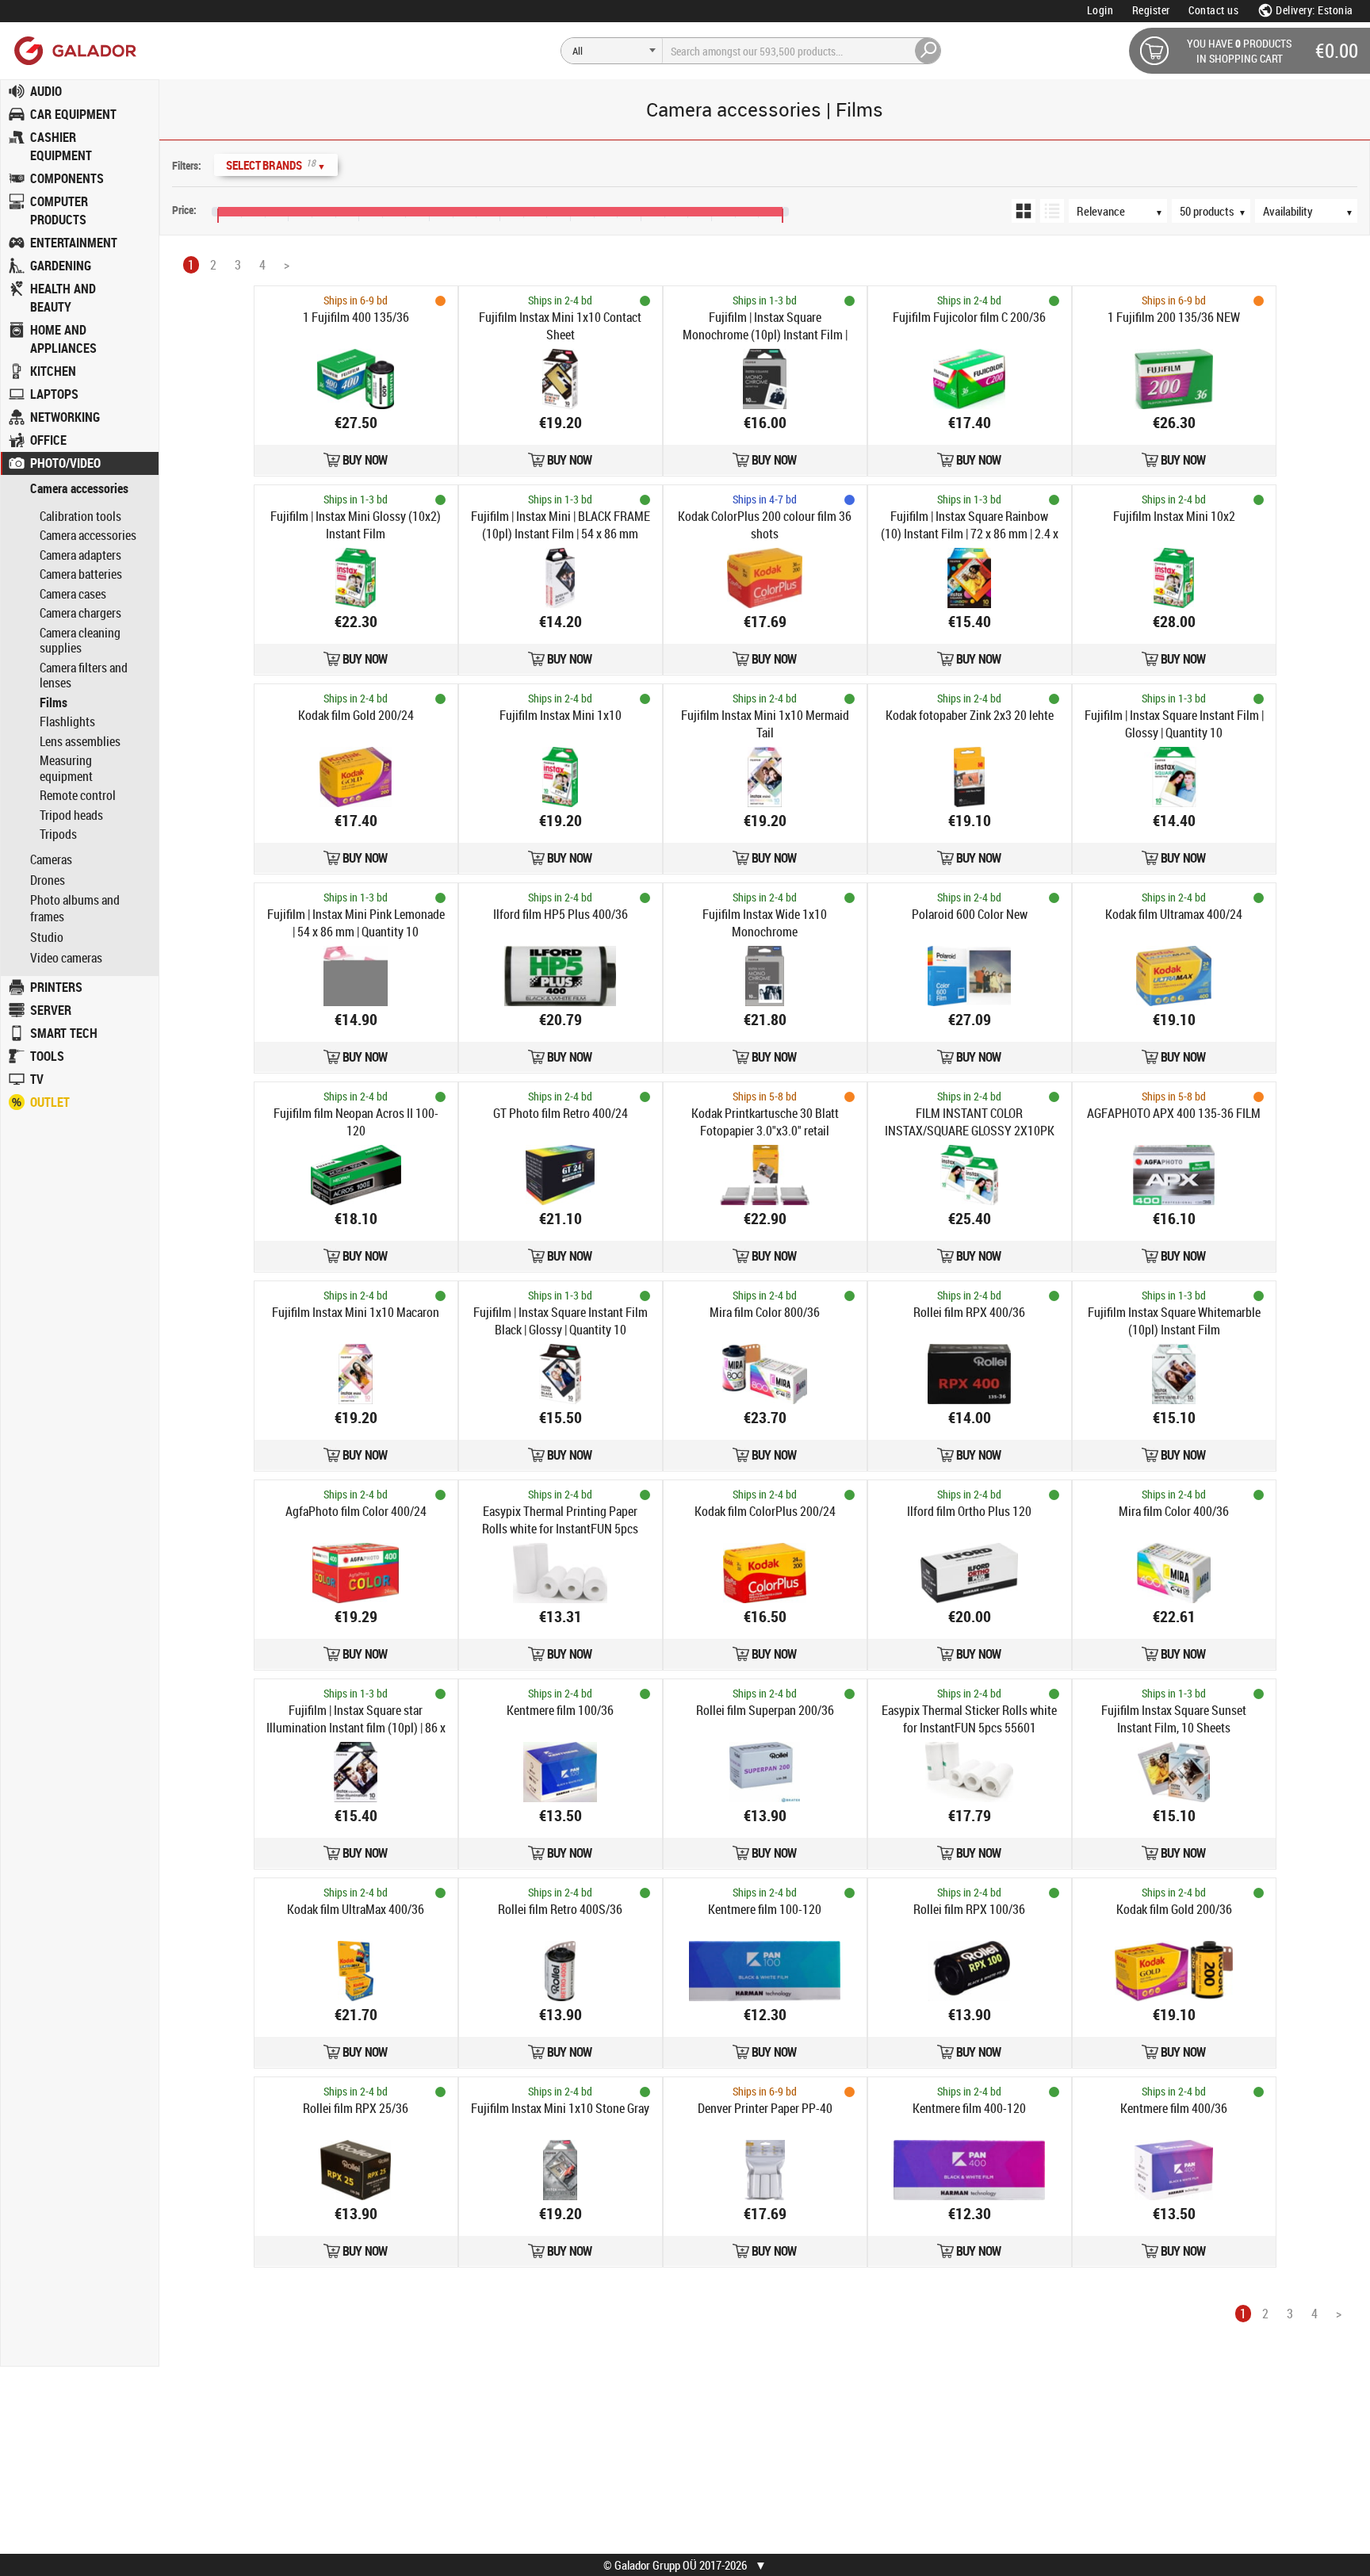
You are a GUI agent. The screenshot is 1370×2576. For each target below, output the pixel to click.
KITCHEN (53, 371)
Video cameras (66, 958)
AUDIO (46, 91)
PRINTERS (56, 987)
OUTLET (50, 1102)
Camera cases (73, 594)
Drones (48, 880)
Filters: (187, 165)
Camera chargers (80, 613)
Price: (184, 210)
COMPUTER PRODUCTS (59, 211)
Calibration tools (80, 516)
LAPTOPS (54, 394)
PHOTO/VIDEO (65, 463)
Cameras (51, 860)
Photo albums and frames (75, 909)
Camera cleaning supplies (80, 641)
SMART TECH (64, 1033)
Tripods (58, 834)
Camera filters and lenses (84, 676)
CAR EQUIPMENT (73, 114)
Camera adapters (80, 555)
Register (1151, 10)
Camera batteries (81, 574)
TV (37, 1079)
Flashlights (67, 722)
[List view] (1052, 211)
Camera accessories (79, 489)
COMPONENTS (67, 178)
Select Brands (276, 165)
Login (1100, 10)
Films (54, 702)
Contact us (1213, 10)
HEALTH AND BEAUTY (63, 298)
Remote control (78, 795)
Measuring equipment (66, 768)
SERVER (51, 1010)
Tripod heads (71, 815)
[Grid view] (1024, 211)
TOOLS (47, 1056)
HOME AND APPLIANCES (63, 339)
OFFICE (48, 440)
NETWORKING (65, 417)
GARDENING (61, 266)
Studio (47, 938)
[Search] (928, 51)
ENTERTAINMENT (74, 243)
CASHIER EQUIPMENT (61, 146)
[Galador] (74, 50)
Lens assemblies (80, 741)
